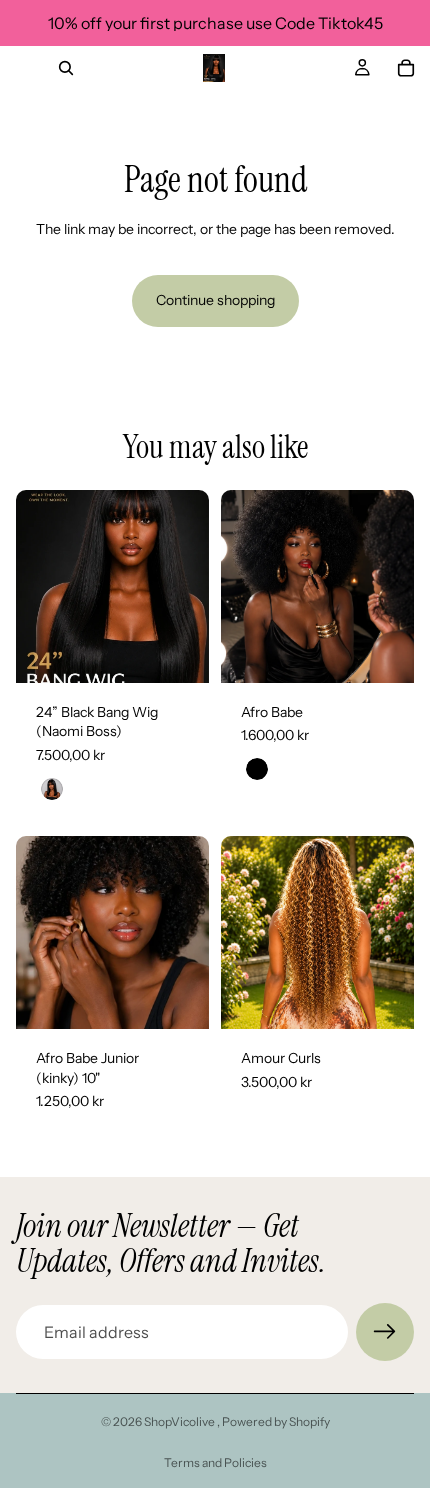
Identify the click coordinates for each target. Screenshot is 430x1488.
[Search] (66, 68)
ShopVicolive (180, 1421)
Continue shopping (215, 300)
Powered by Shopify (276, 1421)
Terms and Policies (215, 1462)
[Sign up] (385, 1332)
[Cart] (406, 68)
